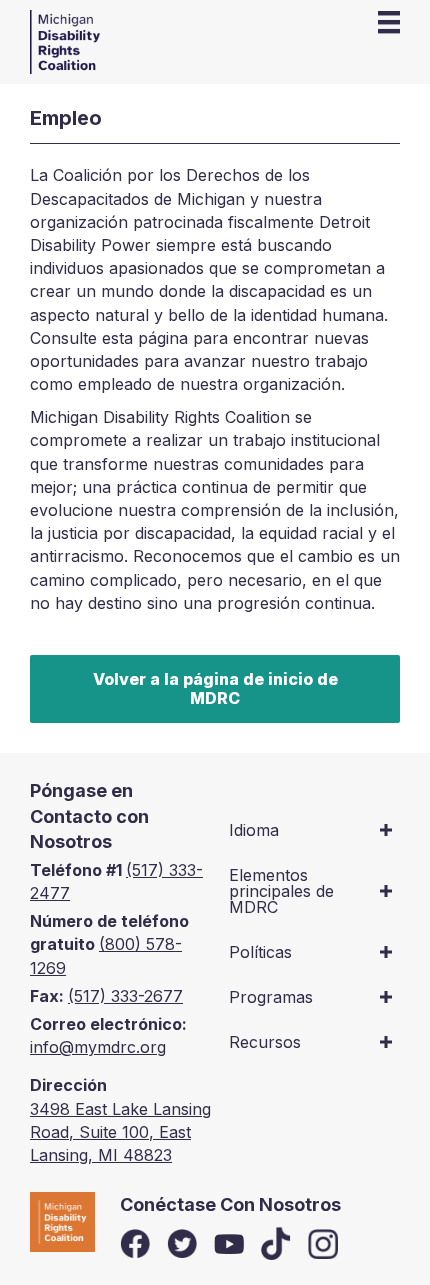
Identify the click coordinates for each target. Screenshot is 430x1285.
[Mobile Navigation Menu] (389, 22)
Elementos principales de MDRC (281, 891)
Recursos (265, 1042)
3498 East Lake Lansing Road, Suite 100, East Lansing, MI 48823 (120, 1132)
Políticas (260, 952)
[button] (386, 830)
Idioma (254, 830)
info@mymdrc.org (98, 1047)
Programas (271, 997)
